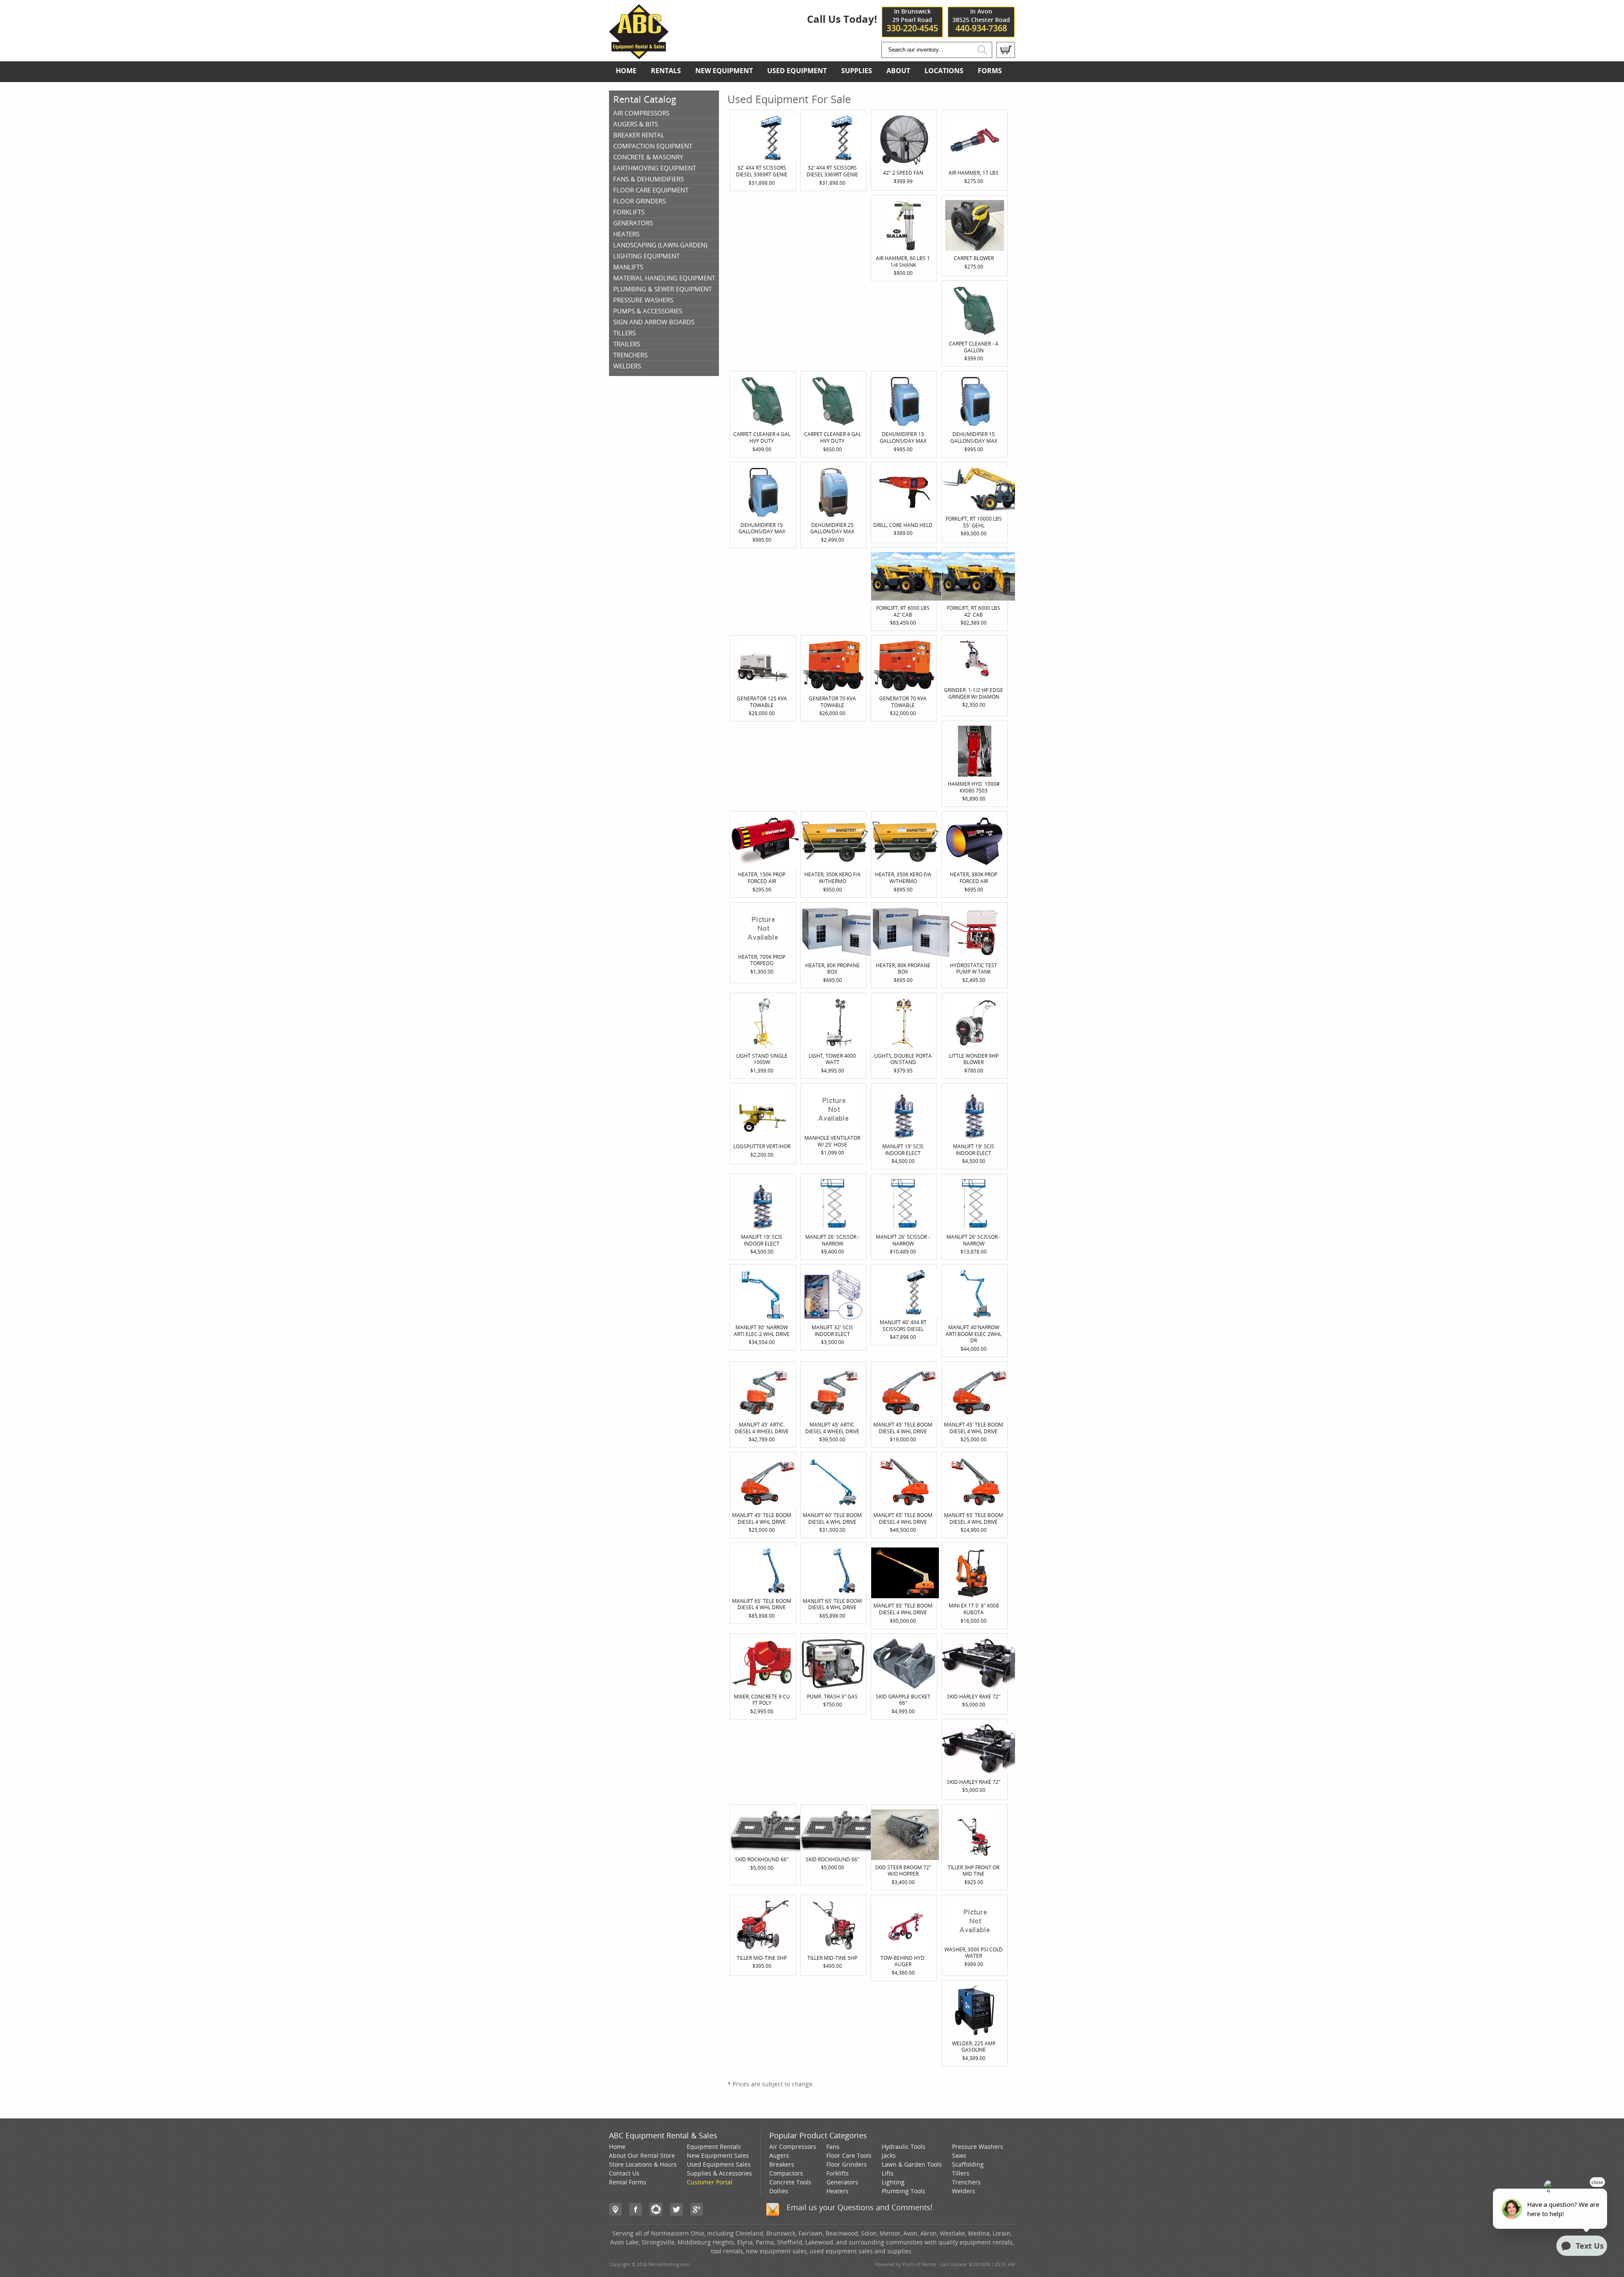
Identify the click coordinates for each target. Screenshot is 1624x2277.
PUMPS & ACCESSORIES (648, 311)
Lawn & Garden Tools (912, 2164)
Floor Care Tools (849, 2155)
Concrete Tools (790, 2182)
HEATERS (626, 234)
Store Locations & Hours (643, 2164)
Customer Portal (710, 2182)
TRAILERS (627, 344)
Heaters (837, 2191)
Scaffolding (968, 2164)
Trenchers (966, 2182)
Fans (833, 2147)
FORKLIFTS (629, 212)
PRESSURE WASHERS (643, 300)
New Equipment (724, 71)
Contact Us (624, 2173)
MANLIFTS (628, 267)
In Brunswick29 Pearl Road (912, 20)
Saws (959, 2155)
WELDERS (627, 366)
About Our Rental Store (642, 2155)
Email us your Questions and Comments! (860, 2207)
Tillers (961, 2173)
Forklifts (838, 2173)
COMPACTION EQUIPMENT (653, 146)
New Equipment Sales (718, 2155)
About (898, 71)
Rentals (666, 71)
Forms (990, 71)
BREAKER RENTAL (639, 135)
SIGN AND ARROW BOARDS (654, 322)
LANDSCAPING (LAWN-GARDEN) (660, 245)
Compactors (786, 2173)
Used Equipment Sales (719, 2164)
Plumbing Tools (904, 2191)
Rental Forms (628, 2182)
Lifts (888, 2173)
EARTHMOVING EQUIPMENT (655, 168)
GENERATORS (633, 223)
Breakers (782, 2164)
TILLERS (624, 333)
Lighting (893, 2182)
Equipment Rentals (714, 2147)
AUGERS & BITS (636, 124)
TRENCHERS (630, 355)
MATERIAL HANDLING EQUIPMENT (664, 278)
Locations (944, 71)
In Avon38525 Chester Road (981, 20)
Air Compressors (793, 2147)
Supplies (857, 71)
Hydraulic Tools (904, 2147)
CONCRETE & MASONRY (648, 157)
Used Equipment (797, 71)
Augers (779, 2155)
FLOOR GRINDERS (639, 201)
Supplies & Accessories (719, 2173)
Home (626, 71)
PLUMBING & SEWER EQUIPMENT (662, 289)
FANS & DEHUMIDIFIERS (649, 179)
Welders (964, 2191)
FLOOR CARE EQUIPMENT (651, 190)
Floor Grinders (847, 2164)
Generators (842, 2182)
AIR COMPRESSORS (641, 113)
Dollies (779, 2191)
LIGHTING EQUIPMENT (646, 256)
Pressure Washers (978, 2147)
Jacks (889, 2155)
